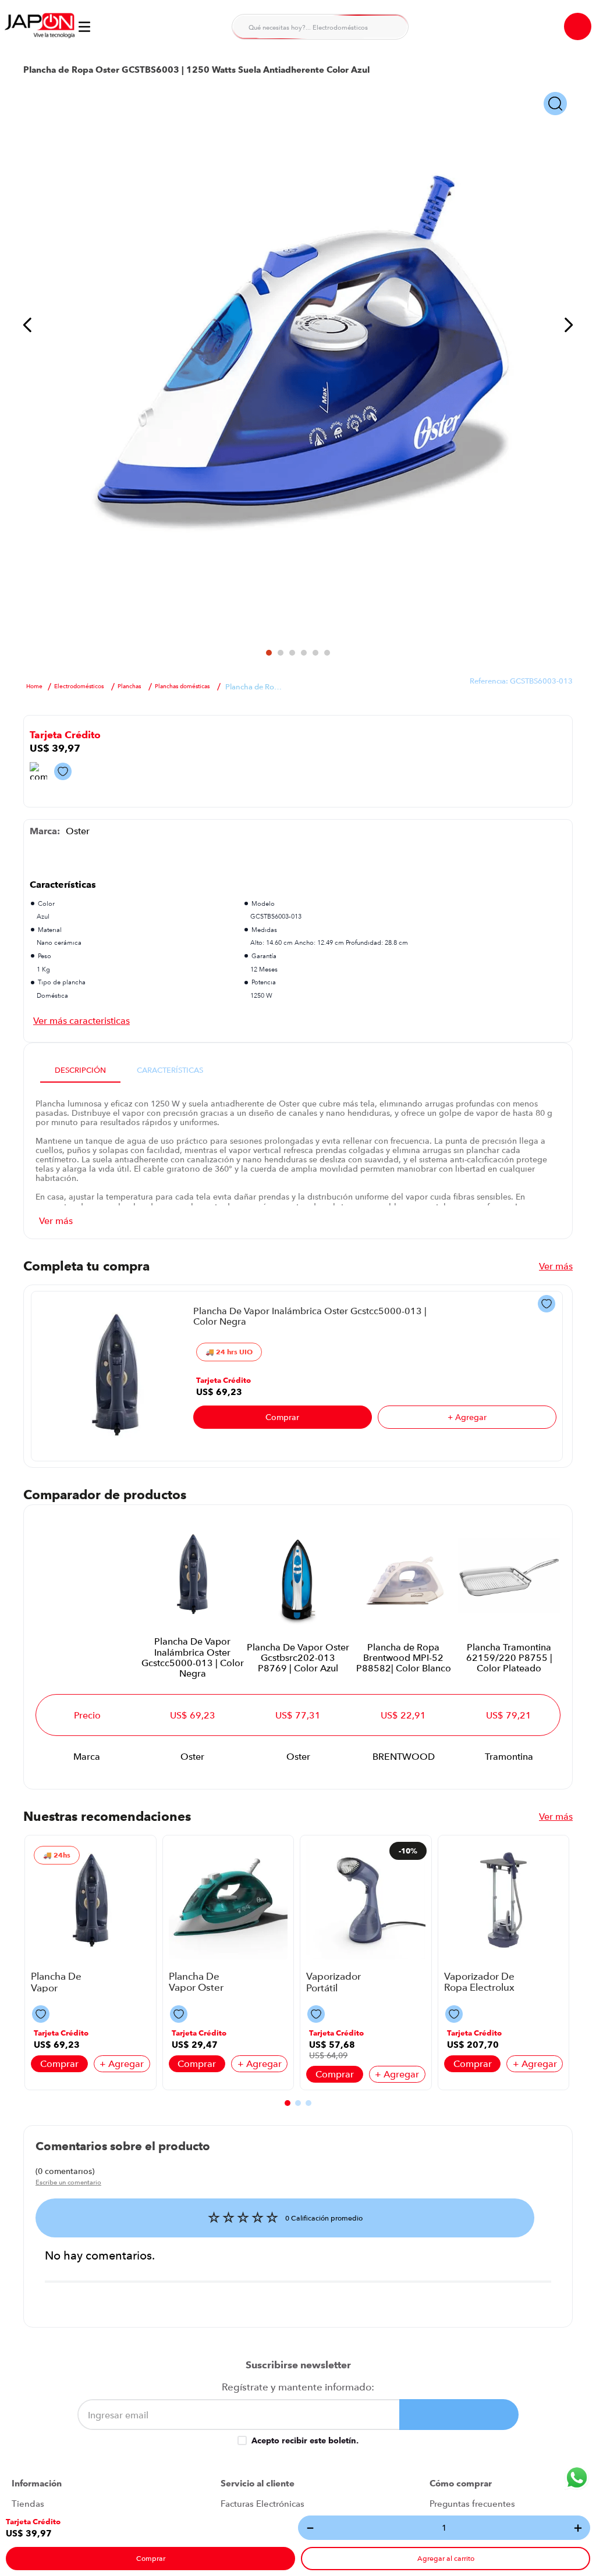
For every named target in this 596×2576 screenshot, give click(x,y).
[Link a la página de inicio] (34, 686)
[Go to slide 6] (327, 653)
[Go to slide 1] (269, 653)
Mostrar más (81, 1020)
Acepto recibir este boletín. (305, 2440)
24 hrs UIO (234, 1352)
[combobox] (320, 27)
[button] (33, 2522)
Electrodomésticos (79, 686)
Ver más (556, 1266)
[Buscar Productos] (392, 27)
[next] (568, 326)
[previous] (28, 326)
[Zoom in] (555, 104)
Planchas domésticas (182, 686)
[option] (298, 361)
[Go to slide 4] (304, 653)
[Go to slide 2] (281, 653)
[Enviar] (459, 2415)
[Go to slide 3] (292, 653)
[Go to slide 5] (315, 653)
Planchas (129, 686)
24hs (62, 1855)
